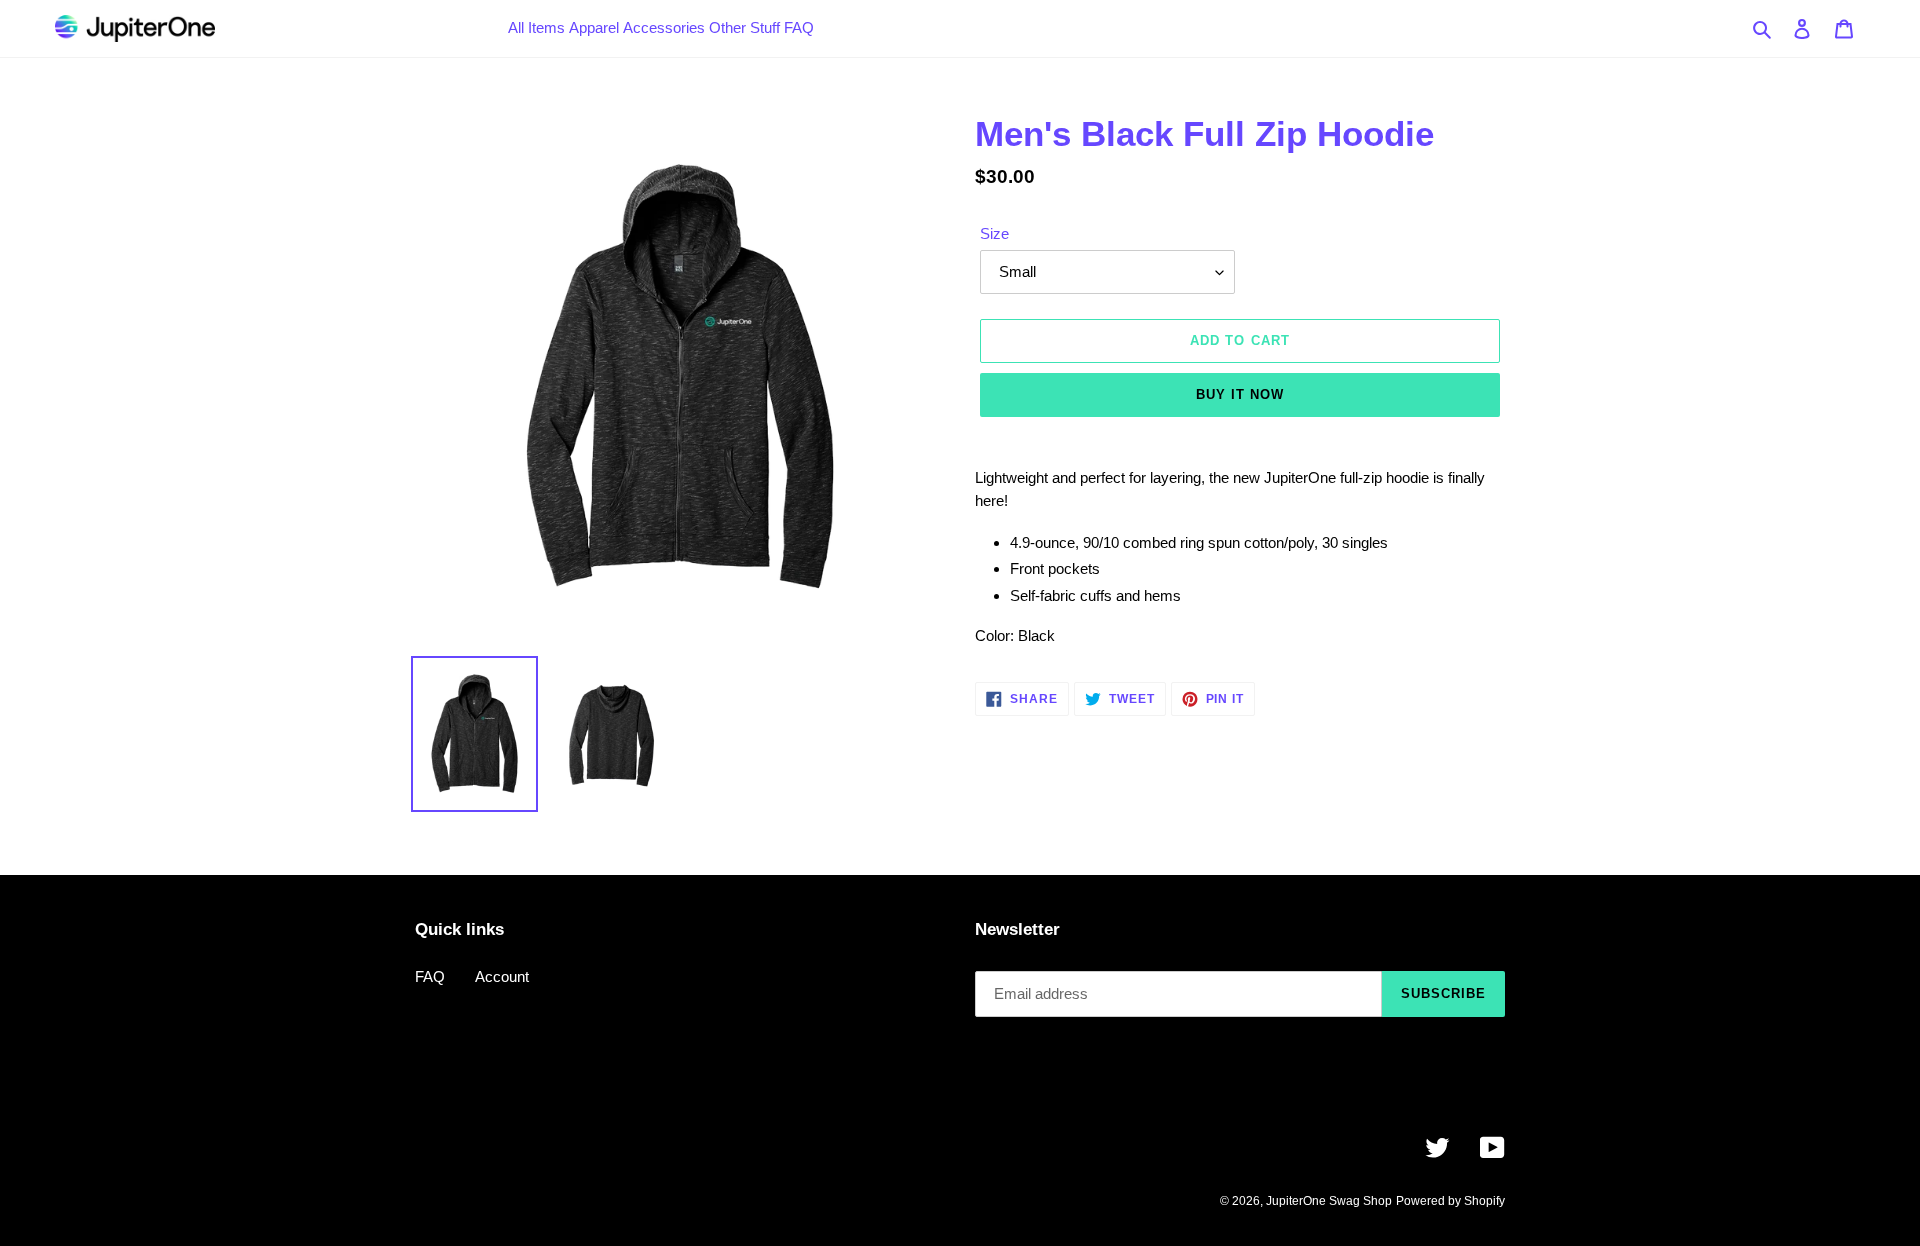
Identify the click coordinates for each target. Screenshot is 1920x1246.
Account (502, 976)
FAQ (430, 976)
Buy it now (1240, 394)
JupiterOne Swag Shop (1329, 1201)
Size (994, 233)
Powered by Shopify (1450, 1201)
